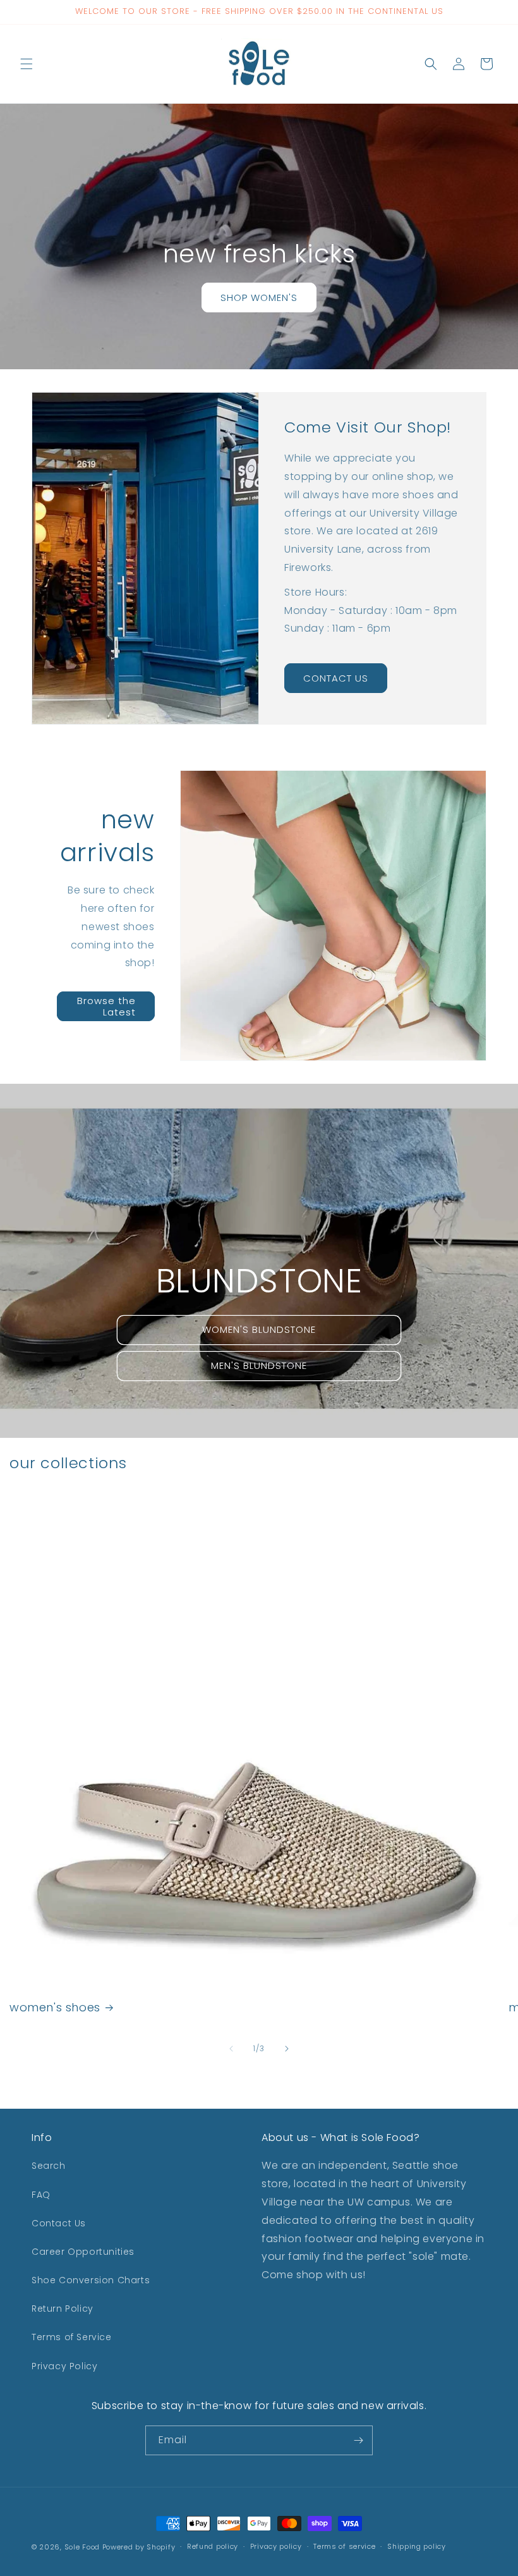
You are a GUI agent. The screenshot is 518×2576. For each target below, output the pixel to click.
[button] (27, 64)
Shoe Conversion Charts (91, 2280)
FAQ (41, 2195)
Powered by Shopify (139, 2547)
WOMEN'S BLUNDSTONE (259, 1329)
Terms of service (344, 2546)
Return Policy (63, 2309)
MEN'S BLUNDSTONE (259, 1365)
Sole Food (82, 2547)
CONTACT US (336, 678)
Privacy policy (276, 2546)
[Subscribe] (358, 2440)
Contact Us (59, 2223)
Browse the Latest (106, 1006)
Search (49, 2166)
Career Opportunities (83, 2252)
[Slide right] (287, 2049)
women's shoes (55, 2007)
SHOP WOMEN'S (259, 297)
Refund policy (213, 2546)
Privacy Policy (64, 2366)
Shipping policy (417, 2546)
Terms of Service (72, 2337)
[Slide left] (231, 2049)
